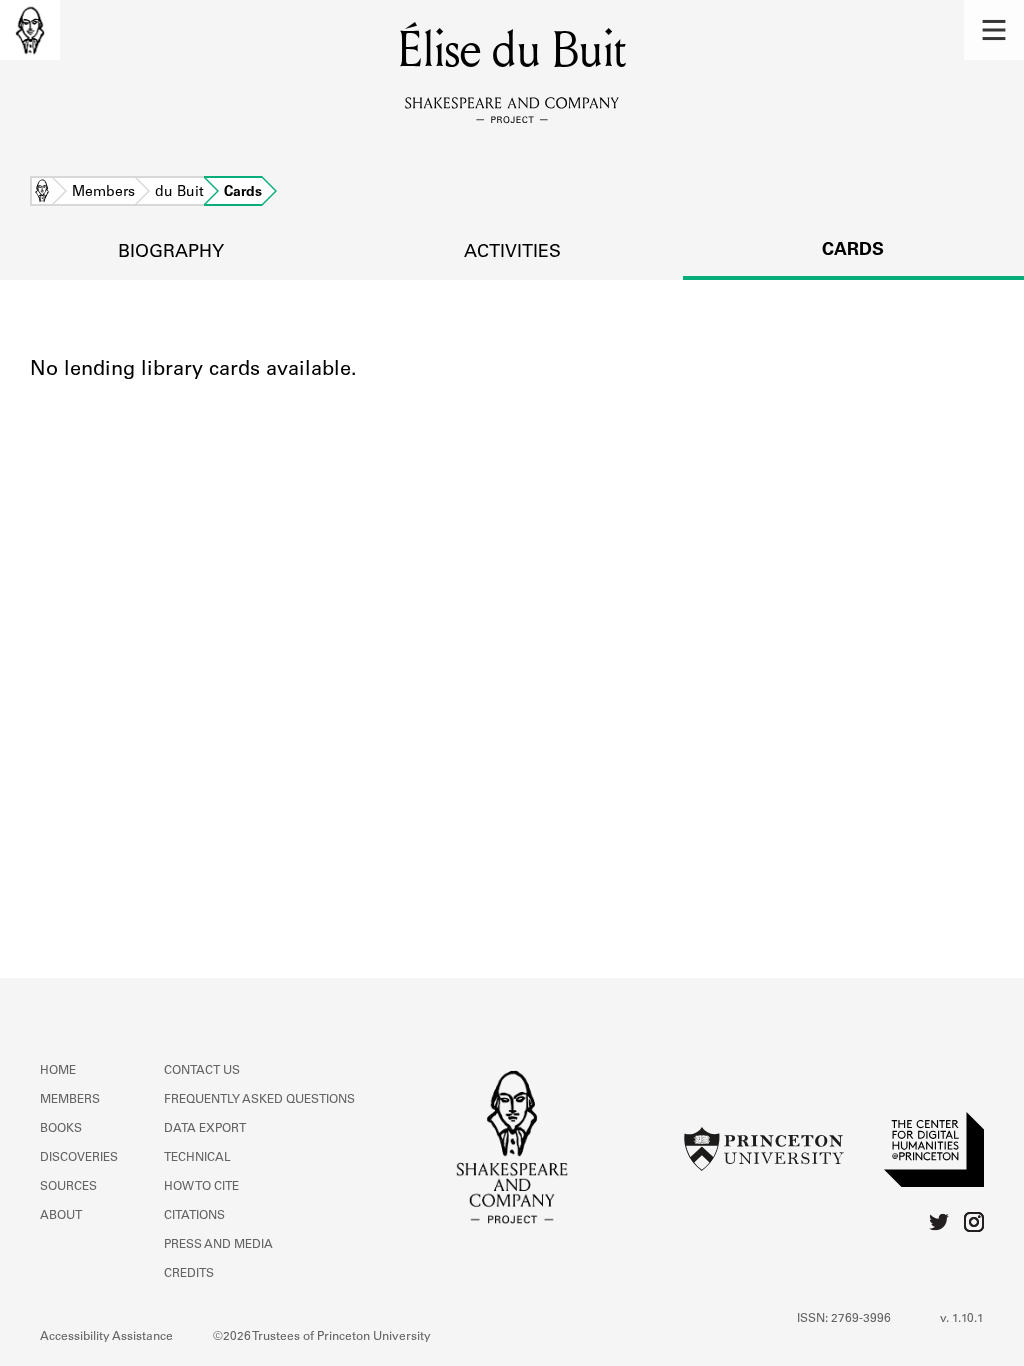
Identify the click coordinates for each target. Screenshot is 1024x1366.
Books (61, 1129)
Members (103, 193)
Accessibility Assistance (106, 1337)
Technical (197, 1158)
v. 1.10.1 (962, 1319)
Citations (194, 1216)
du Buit (179, 193)
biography (171, 253)
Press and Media (218, 1245)
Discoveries (79, 1158)
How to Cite (201, 1187)
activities (512, 253)
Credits (189, 1274)
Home (42, 193)
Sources (68, 1187)
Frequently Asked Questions (259, 1100)
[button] (994, 30)
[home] (30, 30)
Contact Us (202, 1071)
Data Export (205, 1129)
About (61, 1216)
